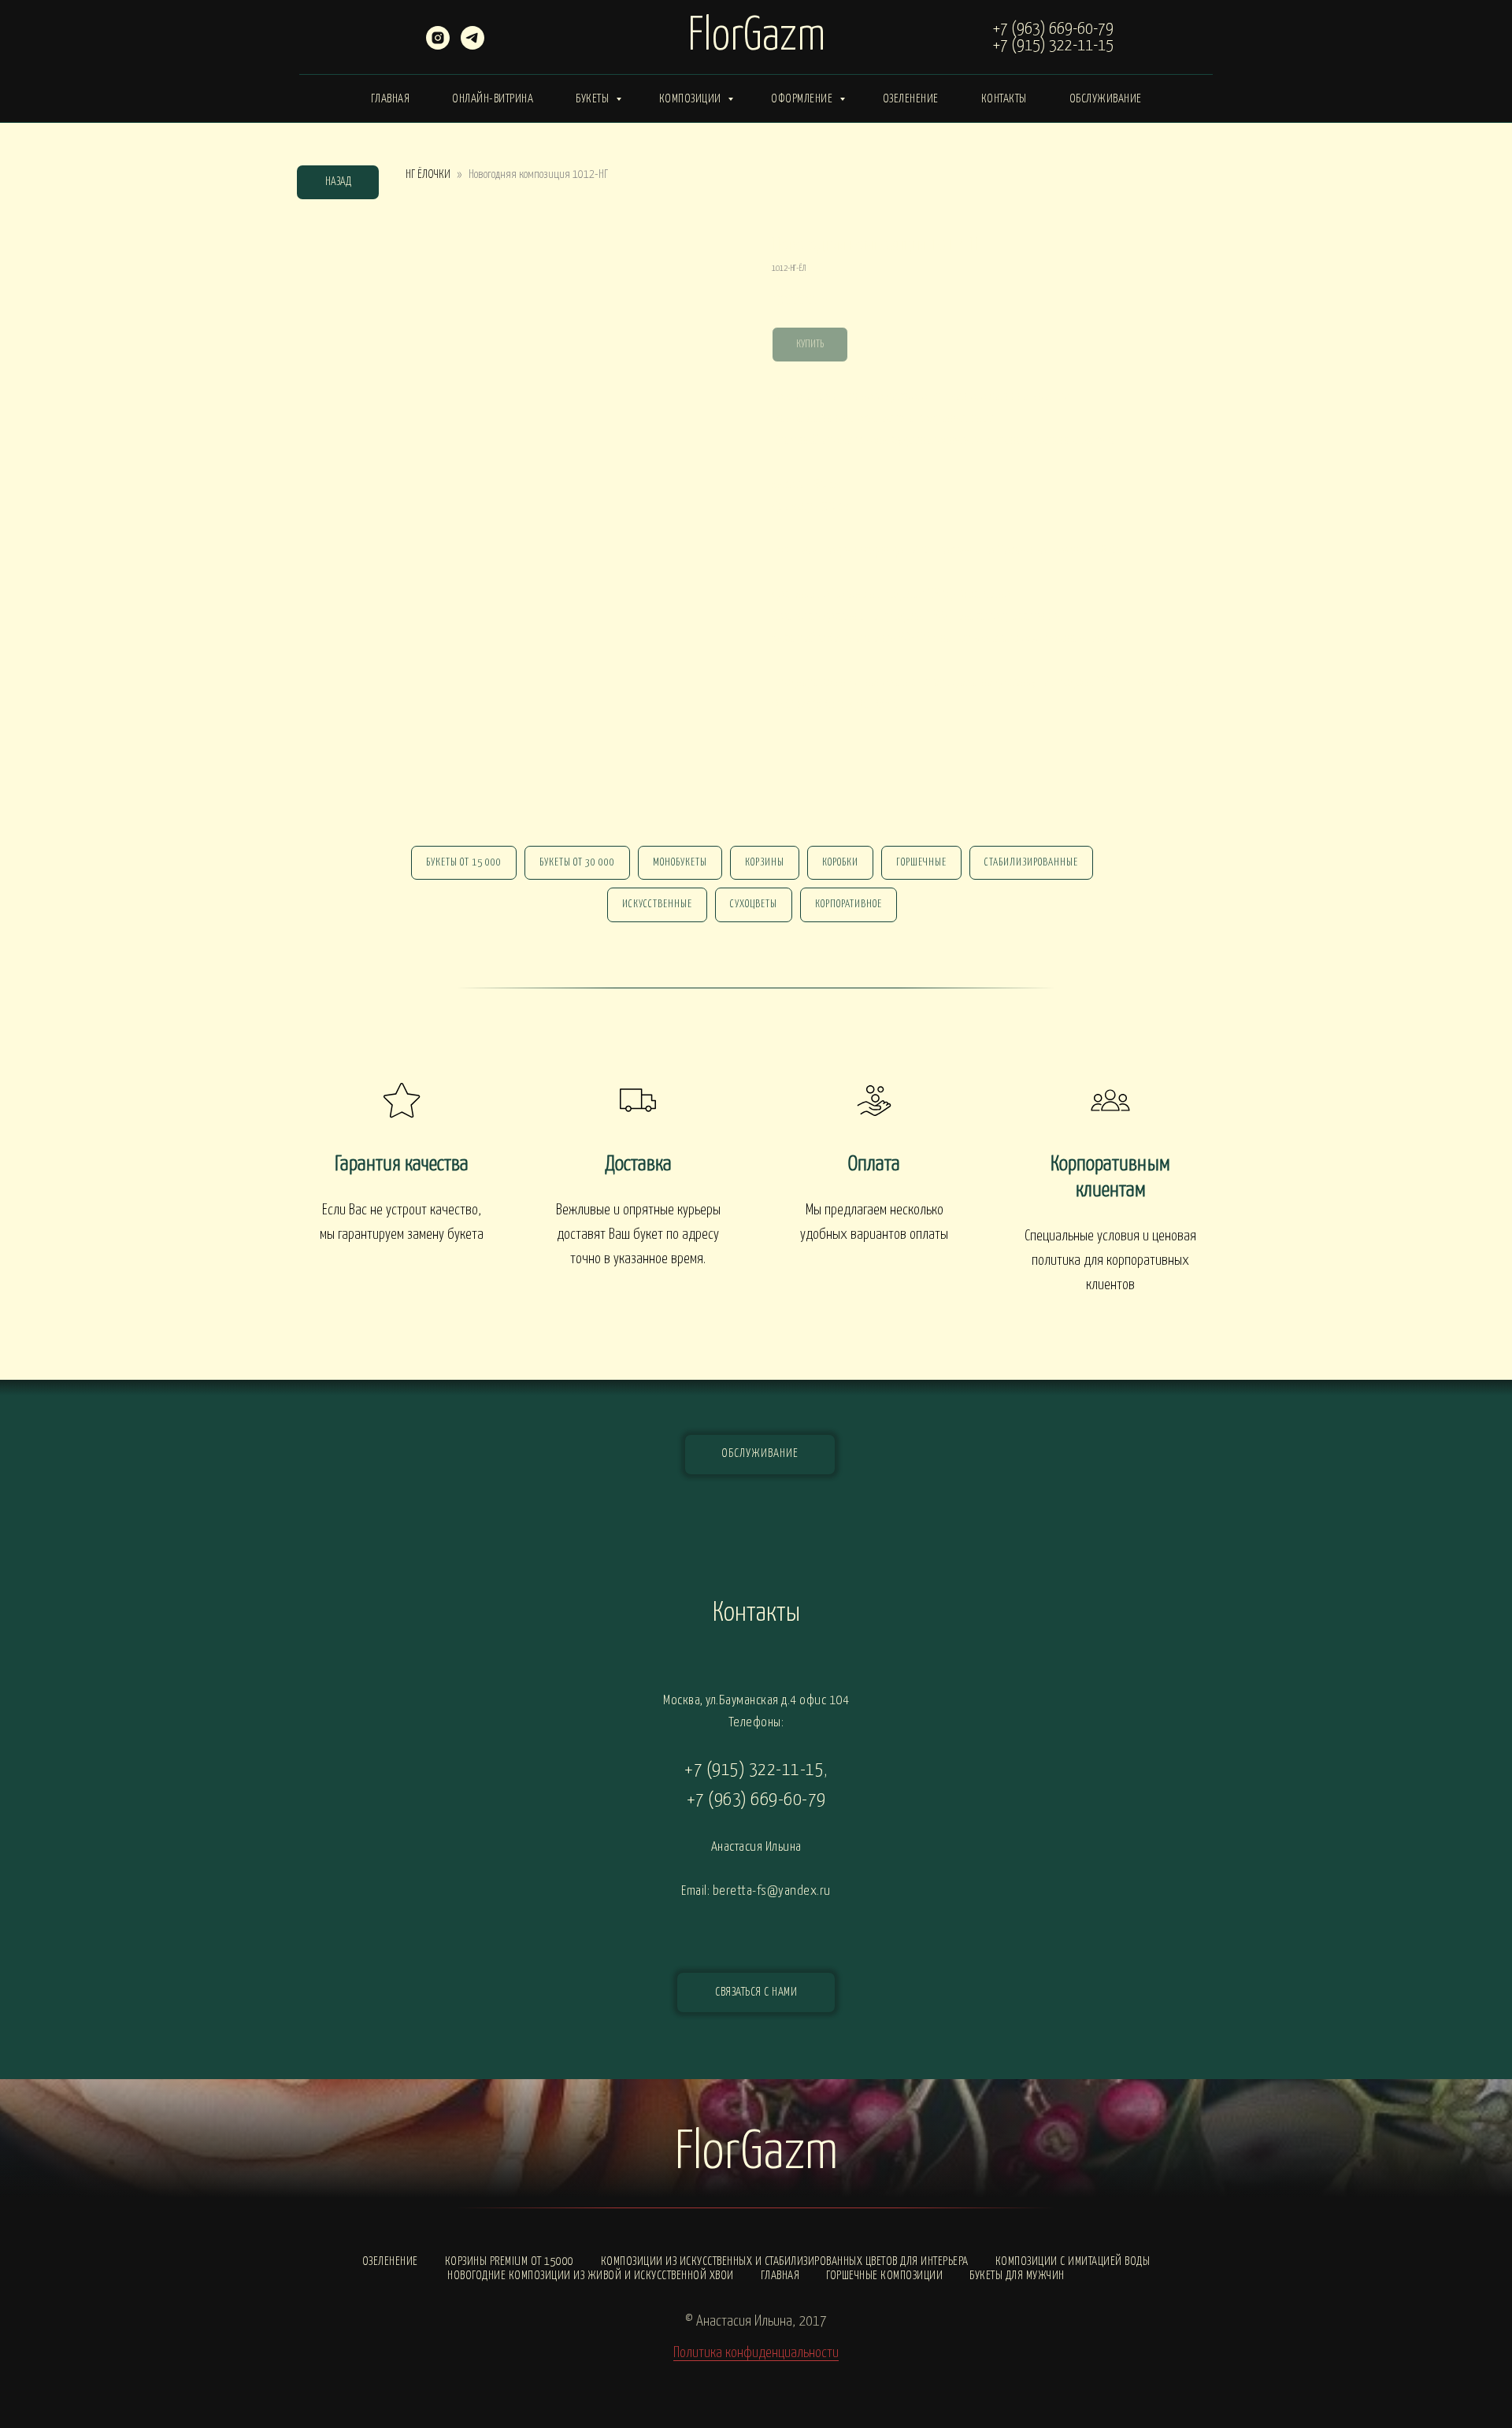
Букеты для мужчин (1017, 2276)
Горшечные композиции (884, 2276)
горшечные (921, 863)
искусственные (657, 904)
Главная (391, 99)
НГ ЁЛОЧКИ (428, 174)
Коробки (840, 863)
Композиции (692, 99)
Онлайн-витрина (493, 99)
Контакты (1004, 99)
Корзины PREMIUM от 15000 (510, 2261)
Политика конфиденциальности (756, 2353)
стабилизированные (1031, 863)
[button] (756, 1992)
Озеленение (911, 99)
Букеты (594, 99)
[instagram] (438, 45)
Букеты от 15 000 (464, 863)
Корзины (765, 863)
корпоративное (849, 904)
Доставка (638, 1164)
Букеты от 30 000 (577, 863)
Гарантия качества (402, 1164)
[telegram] (472, 45)
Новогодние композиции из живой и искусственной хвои (591, 2276)
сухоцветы (754, 904)
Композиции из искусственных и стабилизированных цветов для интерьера (785, 2261)
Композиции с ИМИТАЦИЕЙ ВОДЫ (1073, 2261)
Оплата (874, 1164)
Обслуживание (1106, 99)
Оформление (803, 99)
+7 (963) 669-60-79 (1053, 29)
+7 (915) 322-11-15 (1053, 46)
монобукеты (680, 863)
